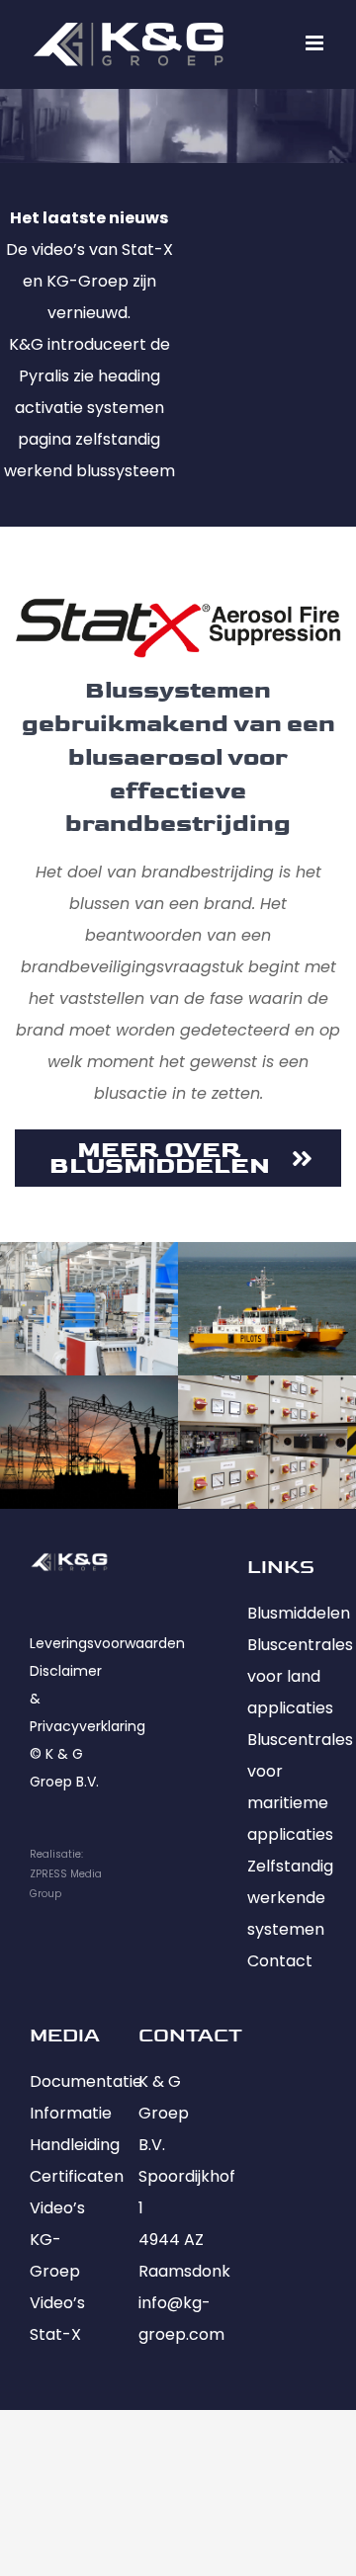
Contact (280, 1961)
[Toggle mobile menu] (316, 43)
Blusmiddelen (299, 1613)
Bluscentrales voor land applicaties (300, 1676)
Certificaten (77, 2176)
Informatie (71, 2113)
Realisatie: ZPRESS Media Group (66, 1874)
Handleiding (75, 2145)
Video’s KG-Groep (57, 2240)
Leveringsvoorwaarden (107, 1643)
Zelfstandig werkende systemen (290, 1898)
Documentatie (86, 2081)
